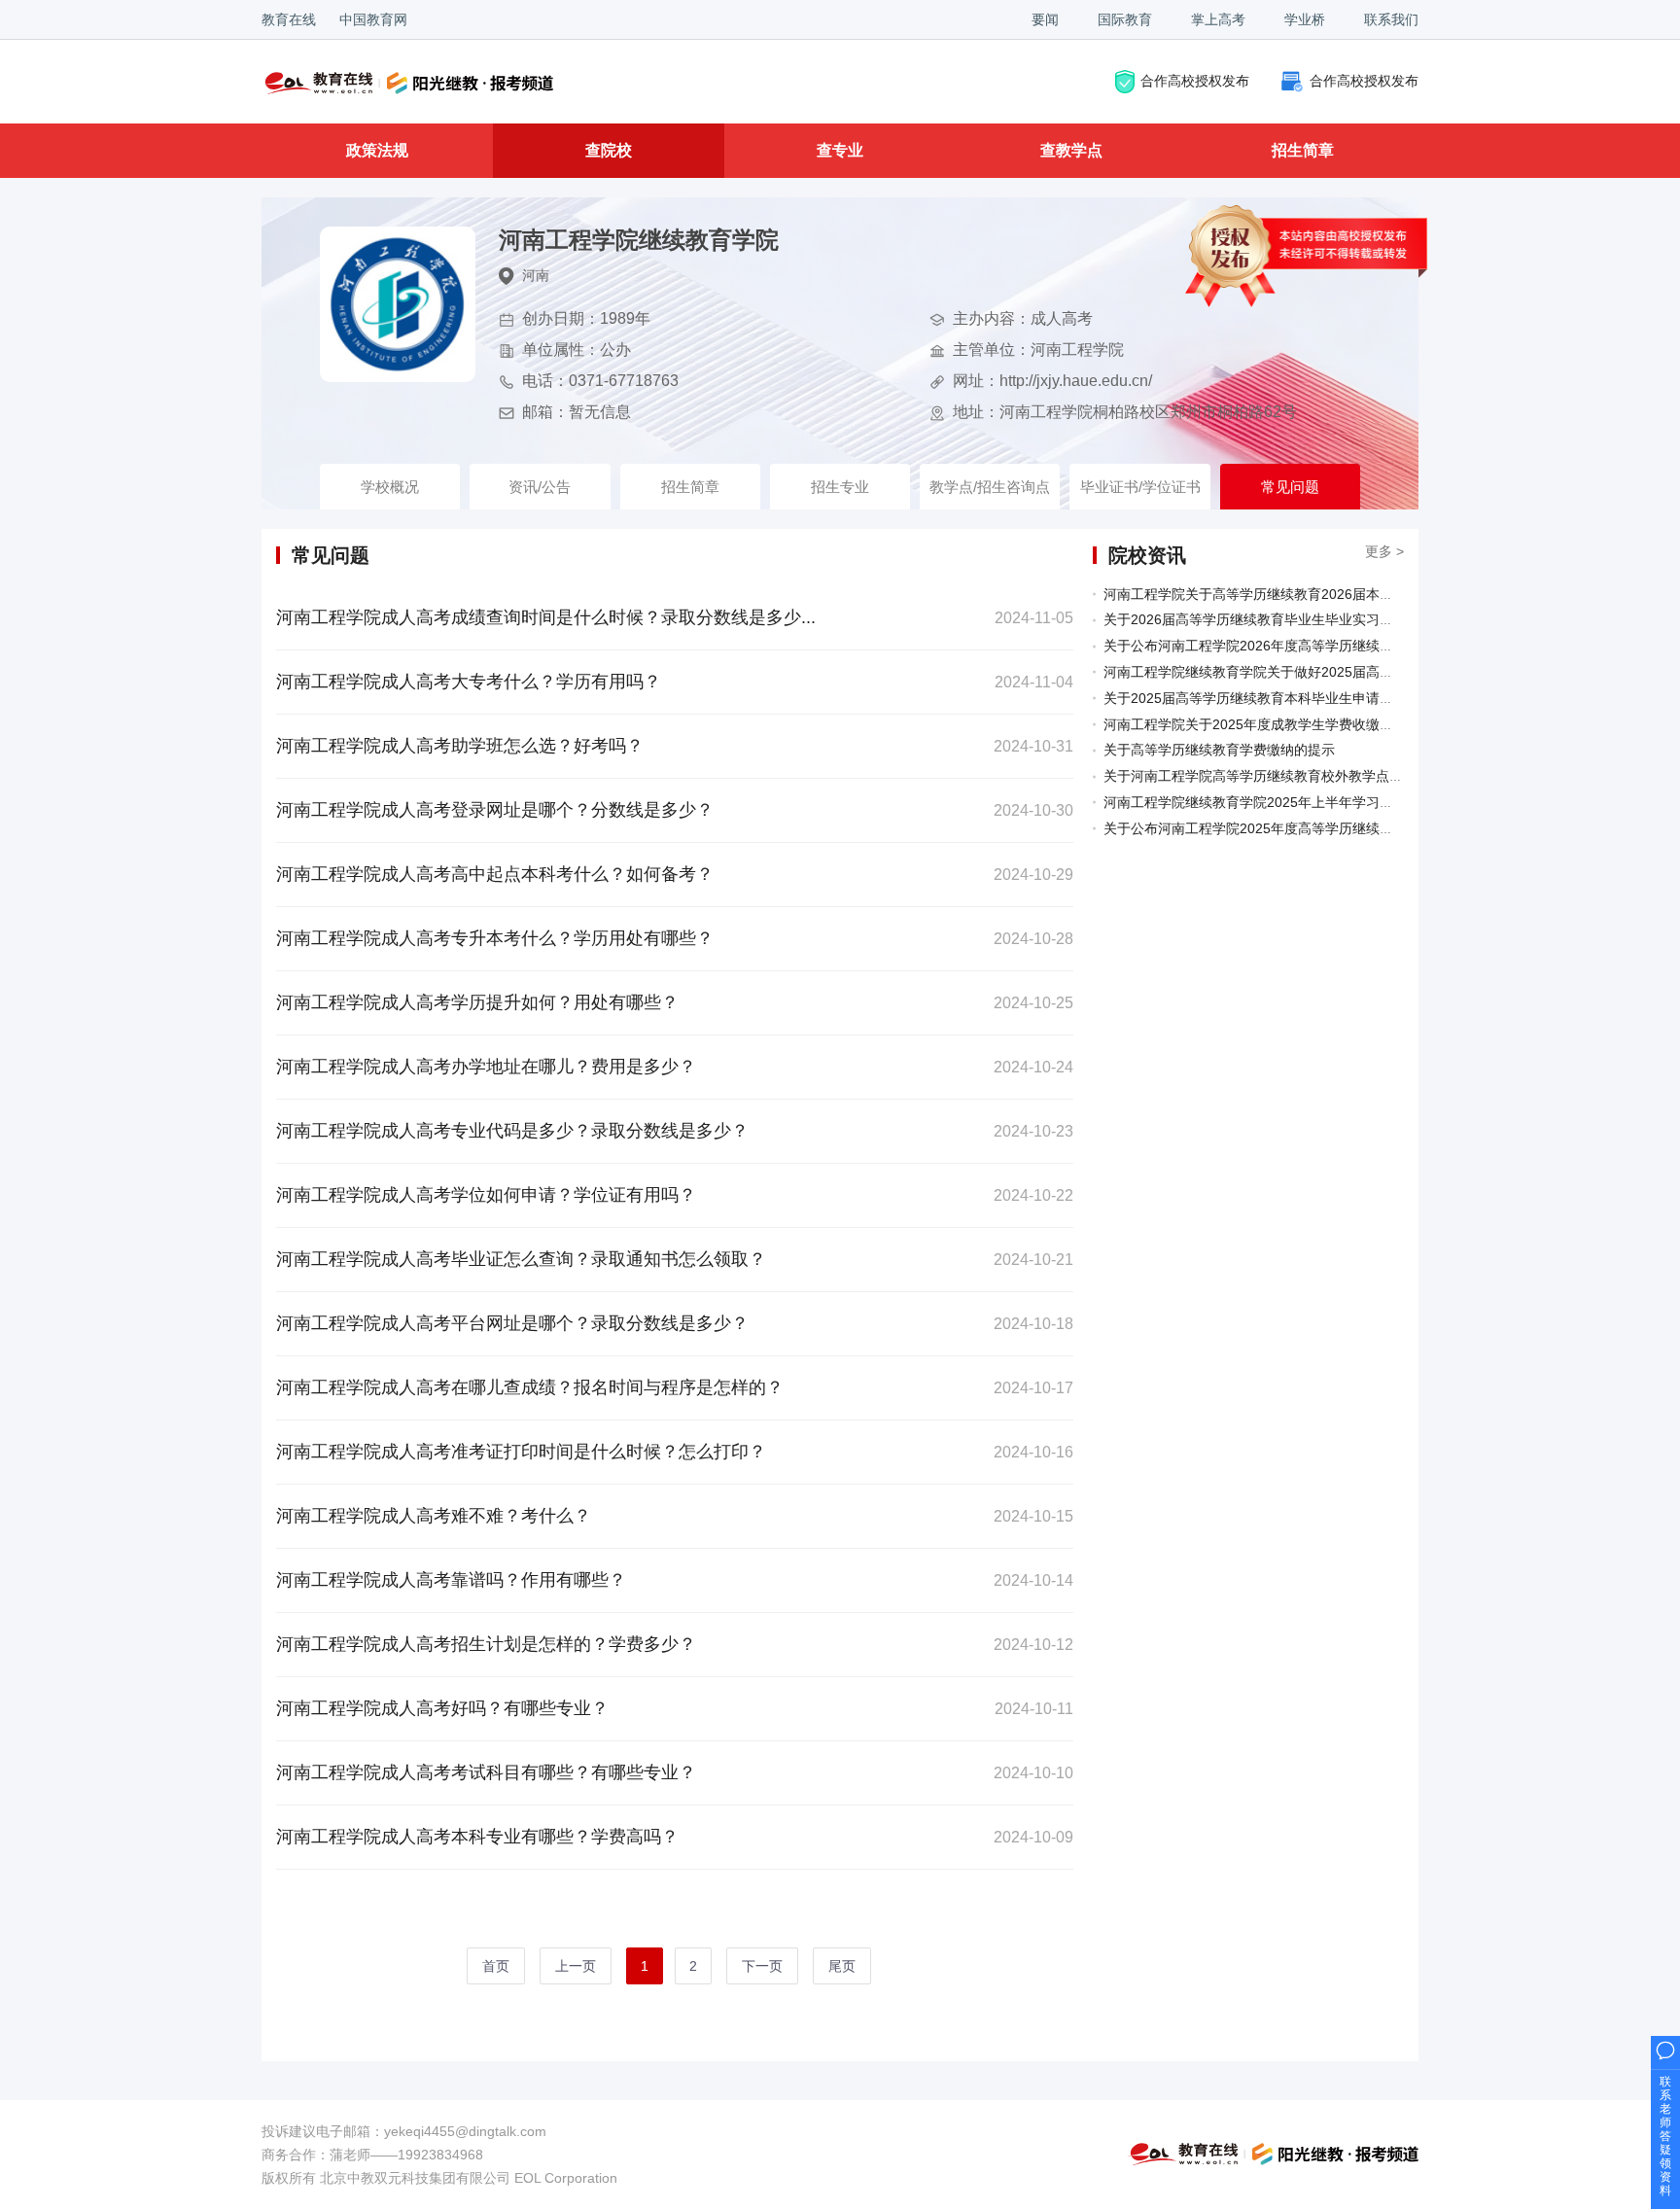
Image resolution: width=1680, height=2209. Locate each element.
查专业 (840, 150)
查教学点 (1071, 150)
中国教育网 (373, 19)
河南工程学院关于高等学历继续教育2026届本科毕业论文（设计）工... (1315, 594)
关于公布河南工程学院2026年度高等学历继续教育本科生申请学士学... (1315, 646)
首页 (496, 1966)
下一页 (762, 1966)
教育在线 (289, 19)
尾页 (842, 1966)
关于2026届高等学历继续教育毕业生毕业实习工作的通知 (1276, 619)
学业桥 (1305, 19)
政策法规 (377, 150)
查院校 (609, 150)
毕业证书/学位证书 (1140, 487)
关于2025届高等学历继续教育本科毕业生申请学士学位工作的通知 (1303, 698)
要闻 (1045, 19)
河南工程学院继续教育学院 (639, 240)
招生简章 (1303, 150)
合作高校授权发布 (1195, 80)
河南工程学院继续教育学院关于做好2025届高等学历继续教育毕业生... (1315, 672)
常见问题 (1290, 487)
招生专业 (840, 487)
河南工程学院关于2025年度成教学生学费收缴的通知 (1262, 724)
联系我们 (1391, 19)
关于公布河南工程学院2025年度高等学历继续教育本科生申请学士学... (1315, 828)
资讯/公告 (540, 487)
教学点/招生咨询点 (990, 487)
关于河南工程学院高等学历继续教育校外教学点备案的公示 (1280, 776)
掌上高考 (1218, 19)
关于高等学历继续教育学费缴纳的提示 (1219, 750)
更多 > (1384, 551)
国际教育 (1125, 19)
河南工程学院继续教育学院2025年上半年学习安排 (1255, 802)
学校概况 (390, 487)
